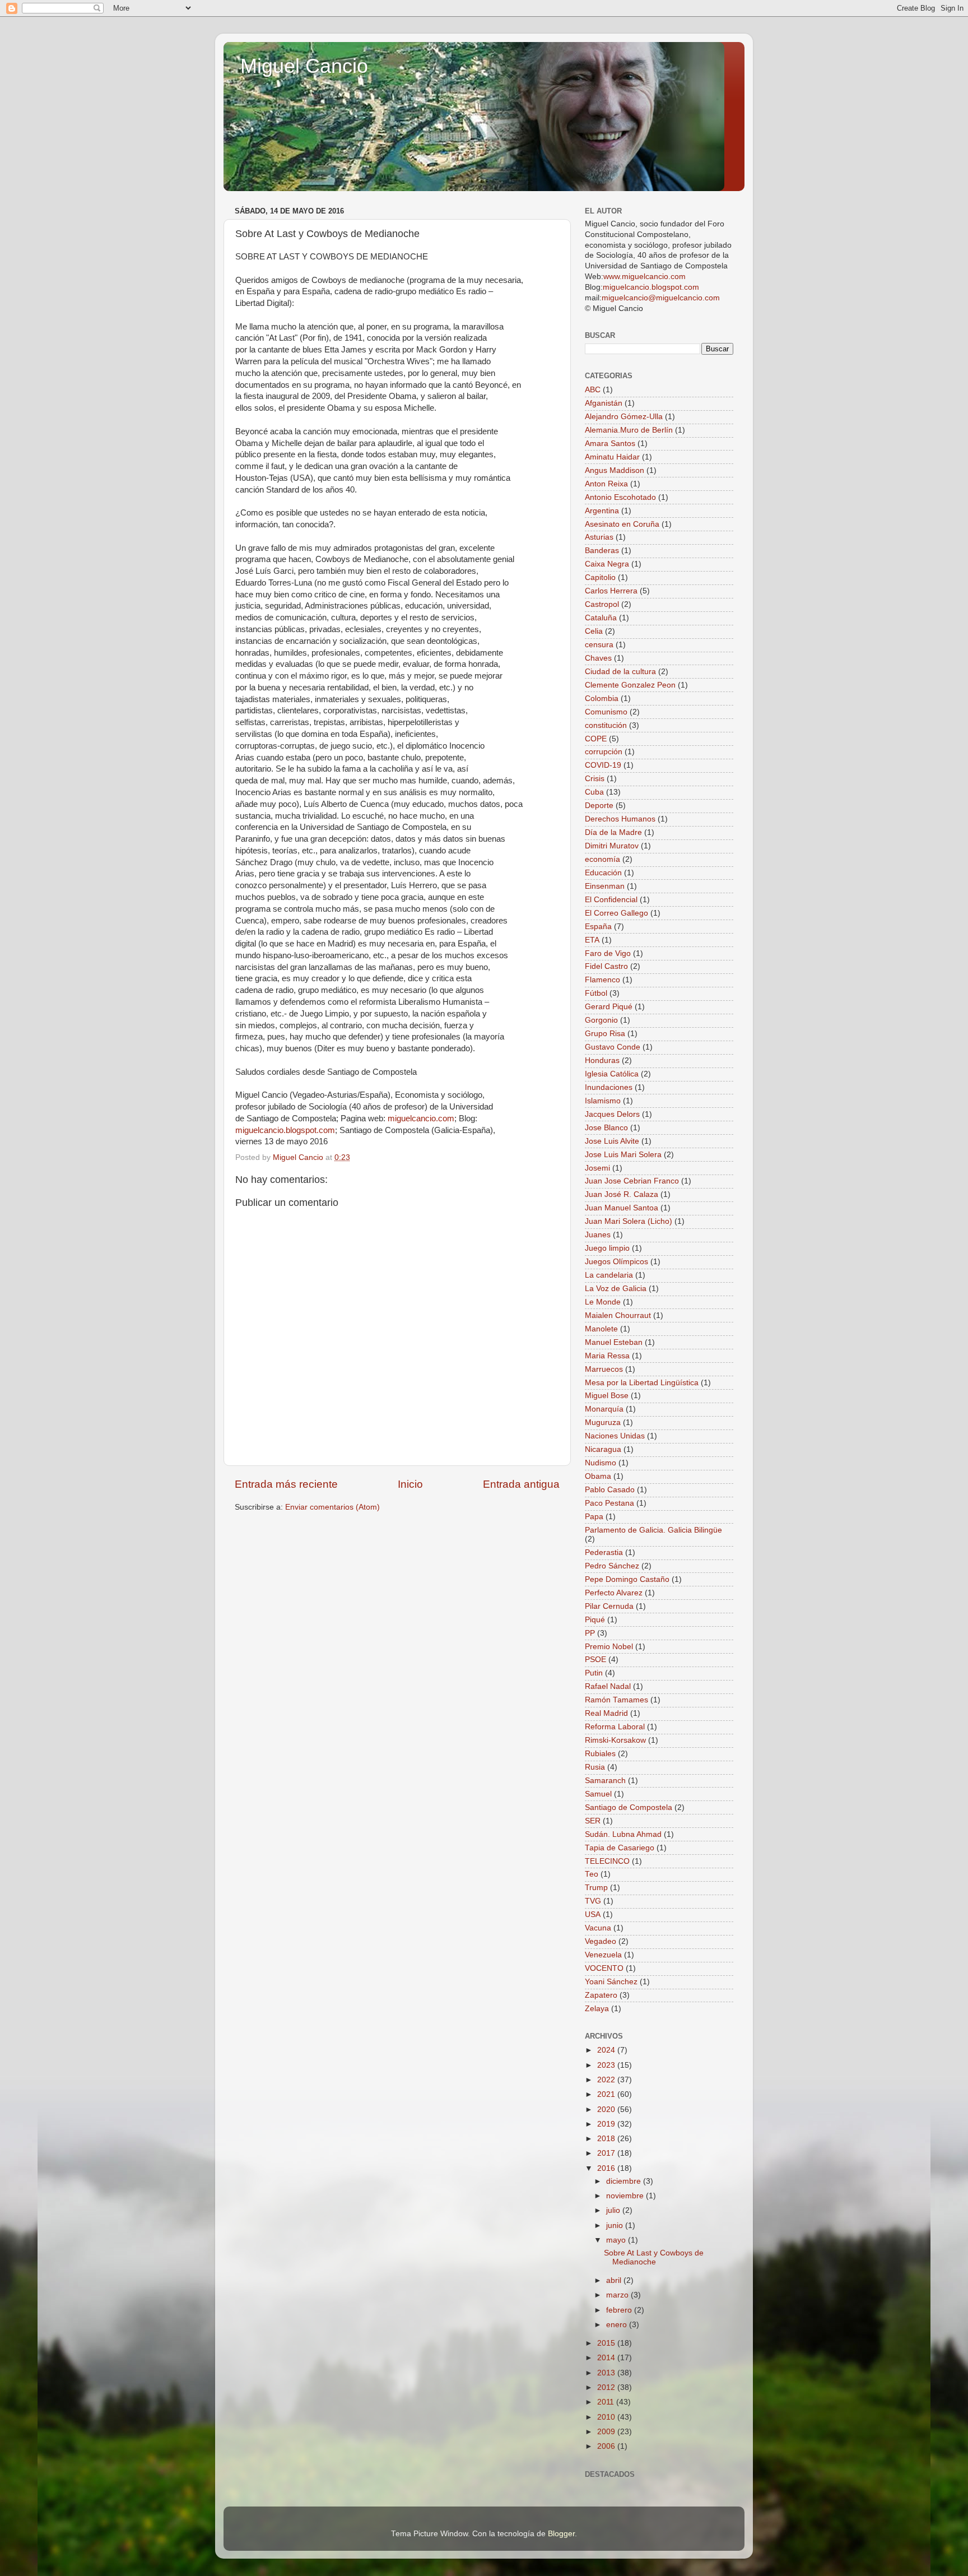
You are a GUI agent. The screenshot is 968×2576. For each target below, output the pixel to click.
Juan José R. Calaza (622, 1194)
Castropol (602, 604)
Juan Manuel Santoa (622, 1208)
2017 (607, 2153)
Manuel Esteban (614, 1342)
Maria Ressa (607, 1356)
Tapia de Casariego (620, 1848)
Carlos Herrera (611, 591)
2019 (607, 2124)
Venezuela (603, 1955)
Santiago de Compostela (629, 1807)
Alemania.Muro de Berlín (629, 430)
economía (602, 859)
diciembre (625, 2181)
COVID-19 (603, 765)
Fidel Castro (606, 966)
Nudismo (601, 1463)
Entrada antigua (521, 1484)
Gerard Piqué (609, 1007)
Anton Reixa (606, 484)
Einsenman (605, 886)
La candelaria (609, 1275)
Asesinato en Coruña (622, 524)
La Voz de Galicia (616, 1289)
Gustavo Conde (613, 1047)
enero (618, 2325)
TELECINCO (607, 1861)
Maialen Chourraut (618, 1315)
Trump (596, 1888)
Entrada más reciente (286, 1484)
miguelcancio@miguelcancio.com (661, 298)
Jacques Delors (612, 1114)
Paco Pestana (609, 1503)
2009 (607, 2432)
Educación (603, 873)
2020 (607, 2109)
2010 (607, 2417)
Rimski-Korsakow (615, 1740)
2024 (607, 2050)
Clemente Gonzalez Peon (630, 685)
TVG (593, 1901)
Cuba (594, 792)
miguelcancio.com (421, 1118)
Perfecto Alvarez (614, 1593)
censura (599, 645)
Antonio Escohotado (620, 497)
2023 (607, 2065)
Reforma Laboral (615, 1727)
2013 (607, 2373)
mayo (617, 2240)
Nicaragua (603, 1449)
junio (616, 2225)
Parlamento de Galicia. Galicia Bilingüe (653, 1530)
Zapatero (601, 1995)
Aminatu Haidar (612, 457)
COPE (596, 739)
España (598, 927)
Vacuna (598, 1928)
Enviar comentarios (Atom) (332, 1507)
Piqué (595, 1620)
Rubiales (600, 1754)
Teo (592, 1874)
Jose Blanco (606, 1128)
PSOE (595, 1660)
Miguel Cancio (304, 66)
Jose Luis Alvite (612, 1141)
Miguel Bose (607, 1396)
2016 (607, 2168)
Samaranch (605, 1781)
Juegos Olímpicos (616, 1262)
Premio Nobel (609, 1647)
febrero (620, 2310)
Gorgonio (601, 1020)
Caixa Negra (607, 564)
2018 (607, 2139)
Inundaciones (609, 1087)
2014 (607, 2358)
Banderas (602, 551)
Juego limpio (607, 1248)
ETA (592, 940)
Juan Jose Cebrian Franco (632, 1181)
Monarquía (604, 1409)
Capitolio (600, 577)
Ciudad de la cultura (620, 672)
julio (614, 2210)
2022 (607, 2080)
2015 (607, 2343)
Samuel (598, 1794)
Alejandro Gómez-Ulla (624, 417)
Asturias (599, 537)
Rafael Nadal (608, 1686)
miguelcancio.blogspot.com (285, 1130)
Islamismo (603, 1101)
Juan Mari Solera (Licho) (629, 1221)
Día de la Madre (613, 832)
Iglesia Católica (612, 1074)
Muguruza (603, 1422)
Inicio (410, 1484)
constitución (606, 725)
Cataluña (601, 618)
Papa (594, 1517)
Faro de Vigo (608, 953)
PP (590, 1633)
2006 (607, 2446)
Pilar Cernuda (609, 1606)
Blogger (561, 2534)
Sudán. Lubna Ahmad (623, 1834)
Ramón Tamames (616, 1700)
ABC (593, 390)
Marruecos (604, 1369)
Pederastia (604, 1552)
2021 (607, 2094)
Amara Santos (610, 444)
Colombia (602, 698)
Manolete (601, 1329)
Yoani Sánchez (611, 1982)
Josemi (597, 1168)
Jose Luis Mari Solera (623, 1155)
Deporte (599, 806)
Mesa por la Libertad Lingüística (642, 1383)
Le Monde (603, 1302)
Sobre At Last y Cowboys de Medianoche (654, 2257)
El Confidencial (611, 900)
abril (615, 2280)
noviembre (626, 2196)
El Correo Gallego (616, 913)
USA (593, 1914)
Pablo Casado (610, 1490)
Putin (594, 1673)
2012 (607, 2387)
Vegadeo (601, 1941)
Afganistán (604, 403)
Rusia (595, 1767)
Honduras (602, 1060)
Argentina (602, 511)
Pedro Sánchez (612, 1566)
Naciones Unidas (615, 1436)
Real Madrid (606, 1713)
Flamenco (602, 980)
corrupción (604, 752)
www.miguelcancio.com (644, 277)
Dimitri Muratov (612, 846)
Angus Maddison (615, 470)
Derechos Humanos (620, 819)
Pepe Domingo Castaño (627, 1579)
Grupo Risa (605, 1034)
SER (593, 1821)
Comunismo (606, 712)
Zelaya (597, 2009)
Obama (598, 1476)
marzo (618, 2295)
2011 (607, 2402)
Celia (594, 631)
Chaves (598, 658)
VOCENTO (604, 1968)
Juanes (598, 1235)
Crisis (595, 779)
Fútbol (596, 993)
